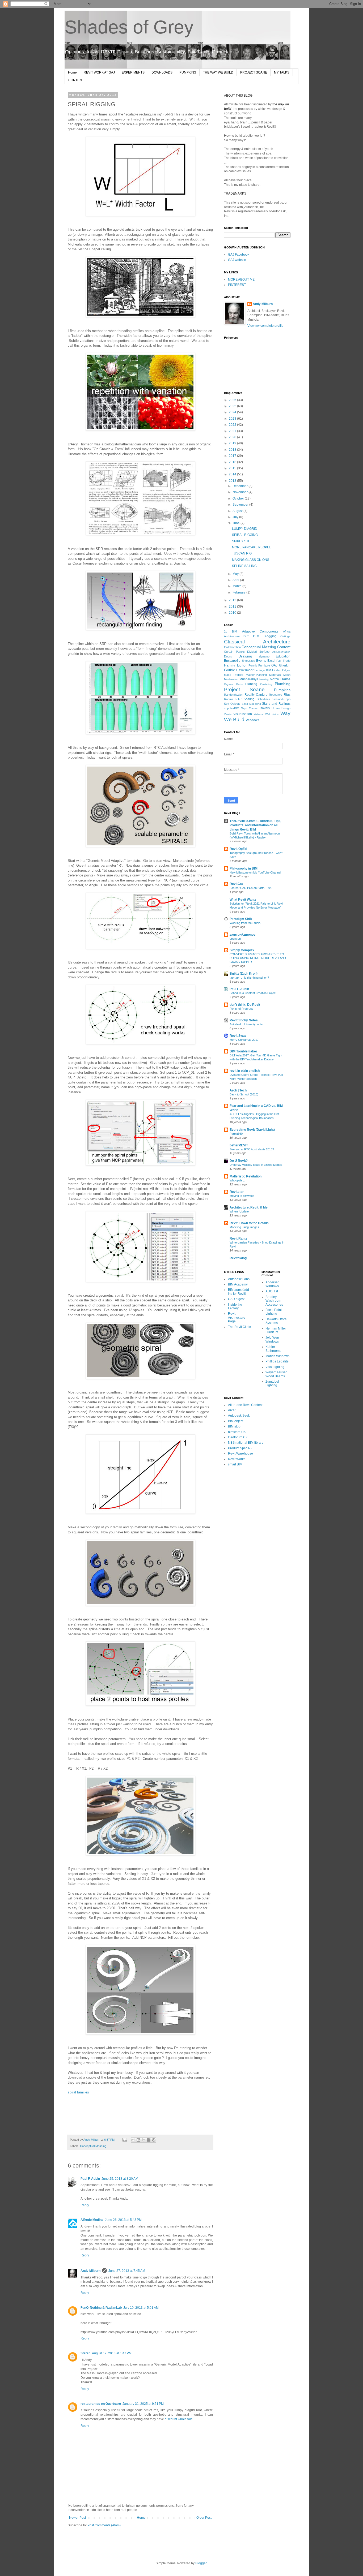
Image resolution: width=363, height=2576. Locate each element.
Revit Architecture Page (237, 1317)
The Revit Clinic (239, 1327)
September (241, 505)
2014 (233, 474)
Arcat (232, 1410)
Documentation (281, 652)
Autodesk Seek (239, 1416)
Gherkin (285, 665)
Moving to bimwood (242, 1196)
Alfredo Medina (92, 2220)
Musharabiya (249, 679)
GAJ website (237, 260)
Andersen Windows (273, 1284)
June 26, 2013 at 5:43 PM (123, 2220)
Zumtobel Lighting (272, 1383)
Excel (271, 661)
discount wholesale (179, 2419)
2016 (233, 462)
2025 (233, 406)
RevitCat (236, 884)
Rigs (287, 695)
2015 (233, 468)
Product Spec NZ (240, 1448)
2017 (233, 456)
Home (72, 72)
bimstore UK (237, 1432)
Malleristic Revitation (246, 1176)
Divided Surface (258, 652)
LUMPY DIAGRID (245, 529)
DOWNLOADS (162, 72)
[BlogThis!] (138, 2140)
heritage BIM (263, 670)
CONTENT (76, 80)
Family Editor (235, 665)
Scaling (249, 699)
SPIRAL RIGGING (245, 535)
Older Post (204, 2518)
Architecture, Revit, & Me (249, 1207)
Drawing (245, 656)
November (240, 492)
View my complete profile (265, 326)
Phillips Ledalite (277, 1361)
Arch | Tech (238, 1090)
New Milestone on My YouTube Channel (255, 872)
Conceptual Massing (93, 2146)
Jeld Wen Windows (272, 1339)
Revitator (237, 1192)
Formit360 (236, 1134)
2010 (233, 613)
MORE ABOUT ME (241, 279)
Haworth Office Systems (276, 1321)
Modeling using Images (244, 1227)
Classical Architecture (257, 642)
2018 (233, 450)
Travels (264, 708)
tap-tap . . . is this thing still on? (249, 978)
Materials (275, 675)
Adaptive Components (260, 631)
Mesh (287, 675)
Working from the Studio (245, 923)
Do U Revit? (239, 1161)
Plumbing (283, 684)
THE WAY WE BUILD (218, 72)
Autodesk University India (246, 1024)
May (236, 574)
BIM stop (234, 1426)
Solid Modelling (251, 704)
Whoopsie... (237, 1180)
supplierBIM (232, 708)
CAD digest (236, 1299)
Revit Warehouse (240, 1453)
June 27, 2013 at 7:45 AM (127, 2271)
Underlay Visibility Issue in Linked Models (256, 1165)
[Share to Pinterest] (154, 2140)
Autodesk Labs (239, 1279)
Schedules (263, 699)
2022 (233, 425)
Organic (229, 684)
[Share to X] (143, 2140)
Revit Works (237, 1459)
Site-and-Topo (281, 699)
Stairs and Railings (276, 704)
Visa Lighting (275, 1367)
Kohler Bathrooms (273, 1349)
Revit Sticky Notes (244, 1020)
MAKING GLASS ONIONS (251, 560)
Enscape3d (232, 661)
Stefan (85, 2353)
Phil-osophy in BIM (244, 868)
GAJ (274, 665)
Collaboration (232, 647)
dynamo (264, 656)
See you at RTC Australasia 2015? (252, 1149)
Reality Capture (256, 695)
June (237, 523)
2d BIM (231, 631)
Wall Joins (272, 714)
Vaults (228, 714)
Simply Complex (242, 950)
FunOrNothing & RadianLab (101, 2308)
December (240, 486)
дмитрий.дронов (242, 935)
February (239, 592)
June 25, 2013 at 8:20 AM (120, 2179)
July (236, 517)
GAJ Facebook (239, 255)
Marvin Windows (277, 1356)
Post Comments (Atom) (104, 2525)
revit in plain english (245, 1071)
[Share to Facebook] (149, 2140)
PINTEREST (237, 285)
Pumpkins (282, 690)
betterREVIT (239, 1145)
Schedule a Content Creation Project (253, 993)
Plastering (266, 684)
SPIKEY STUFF (243, 541)
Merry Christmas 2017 (244, 1040)
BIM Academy (238, 1284)
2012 (233, 600)
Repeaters (276, 695)
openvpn (235, 939)
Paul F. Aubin (90, 2179)
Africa (287, 631)
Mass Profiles (234, 675)
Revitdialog (238, 1258)
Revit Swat (238, 1036)
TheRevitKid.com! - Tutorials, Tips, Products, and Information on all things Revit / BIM (255, 825)
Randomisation (234, 695)
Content (284, 647)
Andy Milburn (90, 2271)
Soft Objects (232, 704)
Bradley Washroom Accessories (274, 1301)
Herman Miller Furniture (276, 1330)
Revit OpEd (238, 849)
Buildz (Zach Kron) (244, 974)
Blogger (201, 2563)
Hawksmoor (245, 670)
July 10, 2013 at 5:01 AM (141, 2308)
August (238, 511)
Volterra (258, 714)
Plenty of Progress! (242, 1009)
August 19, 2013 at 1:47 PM (112, 2353)
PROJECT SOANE (254, 72)
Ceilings (285, 636)
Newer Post (77, 2518)
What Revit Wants (243, 900)
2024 (233, 412)
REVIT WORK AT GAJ (99, 72)
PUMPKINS (188, 72)
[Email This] (133, 2140)
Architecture (232, 636)
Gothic (229, 670)
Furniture (264, 665)
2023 (233, 419)
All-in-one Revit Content (245, 1405)
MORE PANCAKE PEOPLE (252, 547)
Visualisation (243, 714)
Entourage (248, 661)
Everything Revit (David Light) (252, 1130)
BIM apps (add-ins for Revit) (239, 1292)
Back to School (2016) (244, 1094)
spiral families (78, 2092)
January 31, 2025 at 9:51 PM (143, 2404)
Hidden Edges (281, 670)
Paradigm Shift (241, 919)
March (237, 586)
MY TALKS (282, 72)
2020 (233, 437)
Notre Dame (280, 679)
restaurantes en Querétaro (101, 2404)
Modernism (231, 679)
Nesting (264, 679)
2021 (233, 431)
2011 (233, 607)
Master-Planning (256, 675)
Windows (252, 720)
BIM (256, 636)
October (239, 498)
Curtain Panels (234, 652)
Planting (251, 684)
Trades (253, 708)
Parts (239, 684)
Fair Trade (283, 661)
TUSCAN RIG (242, 553)
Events (261, 661)
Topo (244, 708)
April (236, 580)
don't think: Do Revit (245, 1005)
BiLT (246, 636)
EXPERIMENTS (133, 72)
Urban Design (281, 708)
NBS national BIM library (246, 1443)
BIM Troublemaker (243, 1051)
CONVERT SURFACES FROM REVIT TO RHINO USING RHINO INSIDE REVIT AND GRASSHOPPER (258, 958)
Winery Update (239, 1211)
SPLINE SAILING (244, 566)
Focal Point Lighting (274, 1312)
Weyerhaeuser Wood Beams (276, 1374)
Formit (253, 665)
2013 (233, 481)
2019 (233, 443)
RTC (239, 699)
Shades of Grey (129, 27)
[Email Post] (125, 2140)
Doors (228, 656)
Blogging (270, 636)
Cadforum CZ (238, 1437)
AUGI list (272, 1291)
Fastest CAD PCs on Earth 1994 (251, 888)
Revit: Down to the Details (249, 1223)
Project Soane (244, 689)
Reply (85, 2205)
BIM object (236, 1421)
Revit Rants (239, 1238)
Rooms (229, 699)
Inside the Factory (235, 1306)
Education (283, 656)
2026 (233, 400)
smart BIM (235, 1464)
